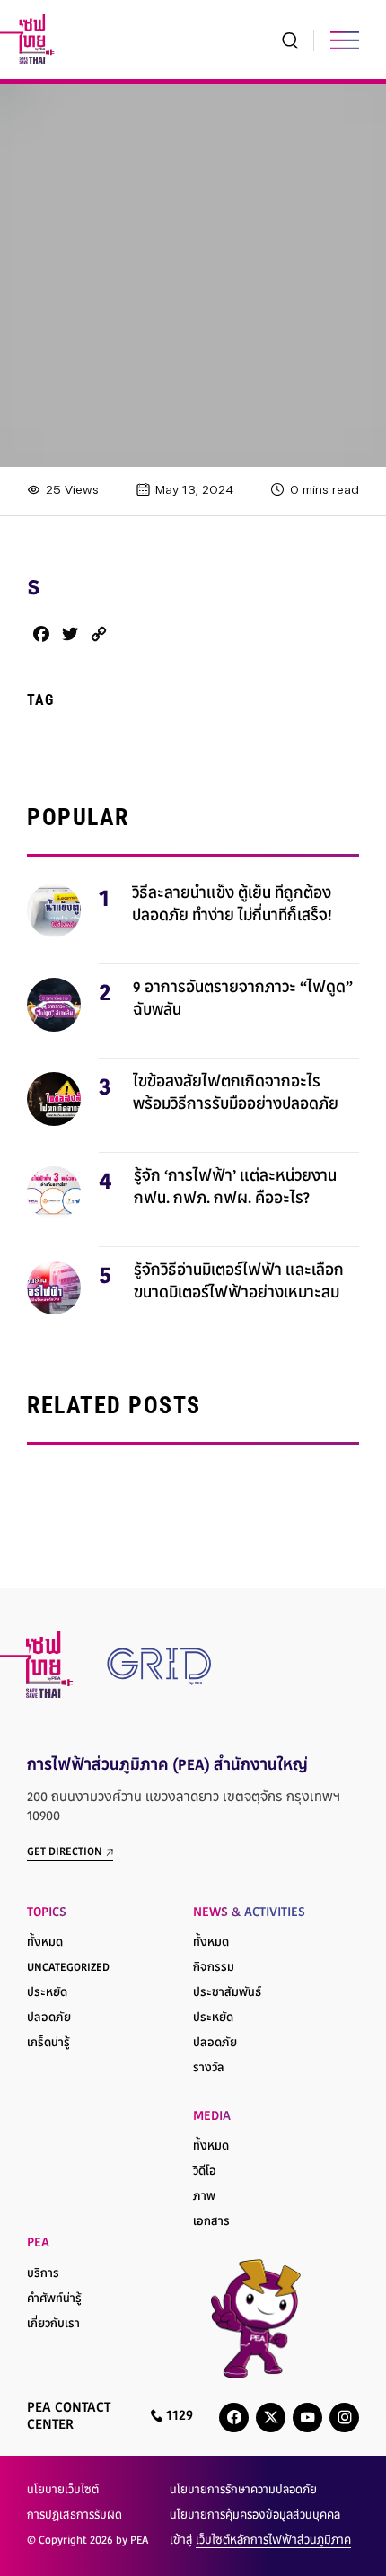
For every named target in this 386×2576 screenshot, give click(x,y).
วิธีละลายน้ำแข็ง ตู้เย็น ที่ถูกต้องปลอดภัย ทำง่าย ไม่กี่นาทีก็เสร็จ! (232, 906)
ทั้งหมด (45, 1943)
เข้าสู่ (260, 2541)
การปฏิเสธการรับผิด (75, 2516)
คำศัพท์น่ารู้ (54, 2299)
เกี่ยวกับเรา (53, 2325)
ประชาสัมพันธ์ (227, 1993)
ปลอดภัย (49, 2018)
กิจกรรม (214, 1968)
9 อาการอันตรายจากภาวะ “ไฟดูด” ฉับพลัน (243, 1000)
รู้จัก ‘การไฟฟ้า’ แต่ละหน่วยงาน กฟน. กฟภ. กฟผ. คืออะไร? (235, 1189)
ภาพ (204, 2197)
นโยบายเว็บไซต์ (63, 2491)
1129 (178, 2417)
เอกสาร (211, 2222)
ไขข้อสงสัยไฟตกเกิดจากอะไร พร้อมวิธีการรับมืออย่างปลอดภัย (236, 1095)
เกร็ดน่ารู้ (48, 2044)
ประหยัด (47, 1993)
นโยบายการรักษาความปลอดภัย (243, 2491)
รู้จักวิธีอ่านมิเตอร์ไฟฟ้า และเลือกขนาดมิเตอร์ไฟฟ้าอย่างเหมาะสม (239, 1283)
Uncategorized (68, 1968)
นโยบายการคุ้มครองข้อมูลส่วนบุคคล (255, 2516)
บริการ (43, 2274)
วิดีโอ (205, 2172)
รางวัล (209, 2069)
